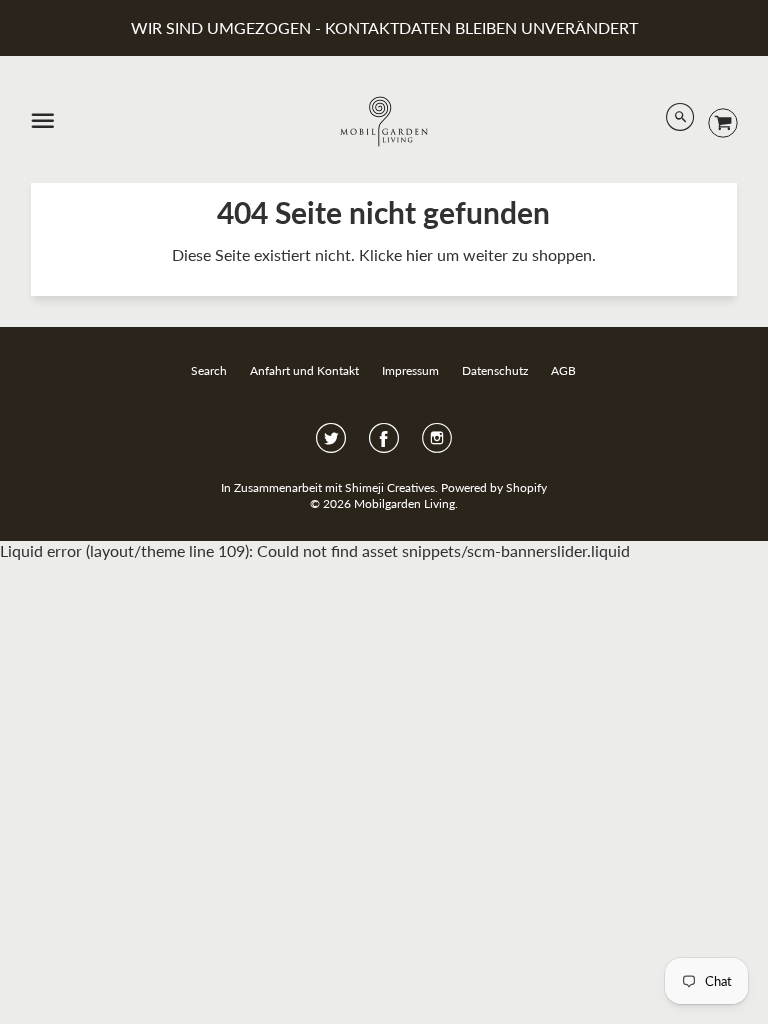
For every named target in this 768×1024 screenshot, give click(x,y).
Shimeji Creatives (390, 487)
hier (419, 254)
